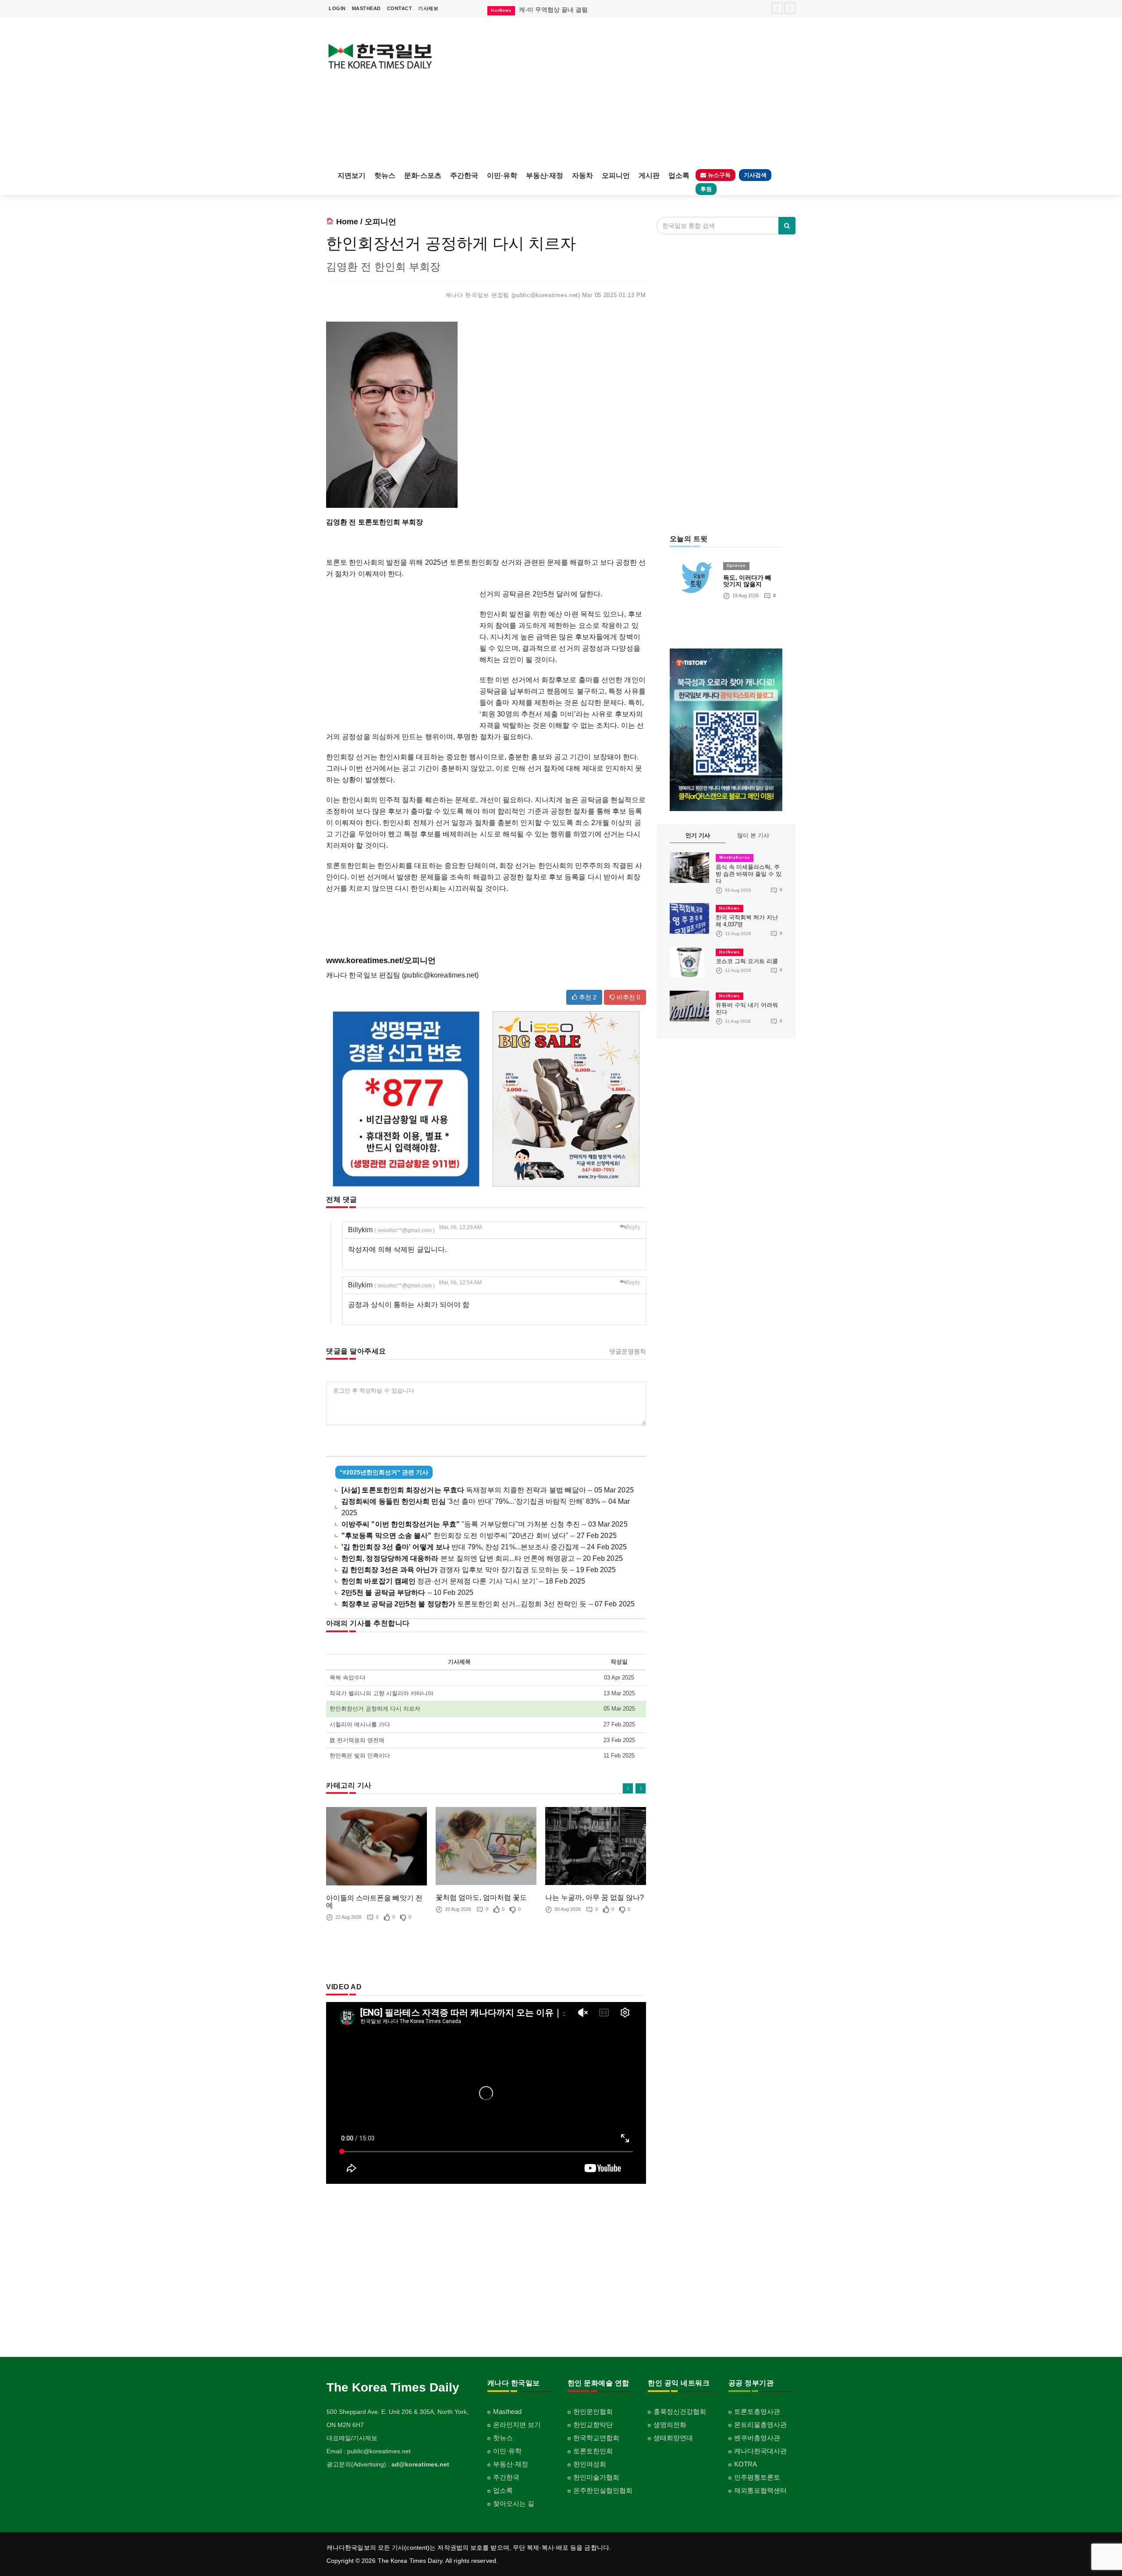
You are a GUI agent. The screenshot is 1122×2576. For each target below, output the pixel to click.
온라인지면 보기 (517, 2425)
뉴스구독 (718, 175)
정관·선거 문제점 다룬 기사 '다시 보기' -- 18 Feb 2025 (463, 1581)
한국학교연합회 (596, 2438)
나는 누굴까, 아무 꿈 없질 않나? (595, 1897)
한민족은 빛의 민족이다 (360, 1756)
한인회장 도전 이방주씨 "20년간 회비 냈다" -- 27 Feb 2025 (479, 1536)
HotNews (730, 908)
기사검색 (755, 175)
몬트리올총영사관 (760, 2425)
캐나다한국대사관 (760, 2451)
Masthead (507, 2411)
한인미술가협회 (596, 2477)
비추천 (628, 997)
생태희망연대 (673, 2438)
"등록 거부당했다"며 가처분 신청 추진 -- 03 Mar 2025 (485, 1524)
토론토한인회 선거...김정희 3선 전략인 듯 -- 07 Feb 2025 (488, 1604)
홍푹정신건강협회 (680, 2411)
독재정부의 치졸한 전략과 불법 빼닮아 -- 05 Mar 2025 (488, 1490)
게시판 (649, 175)
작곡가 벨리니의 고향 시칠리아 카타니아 (382, 1693)
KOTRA (746, 2464)
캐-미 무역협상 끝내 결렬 (553, 10)
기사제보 (428, 8)
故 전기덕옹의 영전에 (357, 1740)
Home (347, 222)
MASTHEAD (366, 8)
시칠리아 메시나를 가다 (360, 1724)
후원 (706, 189)
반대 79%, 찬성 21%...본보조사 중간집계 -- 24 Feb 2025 (484, 1547)
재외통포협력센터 (760, 2490)
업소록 (679, 175)
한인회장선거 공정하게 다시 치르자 (375, 1709)
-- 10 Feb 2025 (407, 1593)
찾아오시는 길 (514, 2503)
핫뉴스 (385, 175)
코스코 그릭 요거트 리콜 (747, 961)
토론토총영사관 (757, 2411)
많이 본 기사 (753, 835)
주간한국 (464, 175)
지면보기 (352, 175)
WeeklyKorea (735, 857)
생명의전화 (670, 2425)
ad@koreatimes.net (420, 2464)
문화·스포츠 (423, 175)
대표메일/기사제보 (352, 2438)
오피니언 (616, 175)
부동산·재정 (545, 175)
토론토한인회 (593, 2451)
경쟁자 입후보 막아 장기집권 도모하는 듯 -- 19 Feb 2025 (479, 1570)
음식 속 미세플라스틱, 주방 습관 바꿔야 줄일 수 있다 (749, 874)
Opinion (736, 566)
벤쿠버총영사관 (757, 2438)
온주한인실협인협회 (603, 2490)
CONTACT (400, 8)
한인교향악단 (593, 2425)
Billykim (391, 1230)
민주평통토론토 (757, 2477)
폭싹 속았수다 (348, 1678)
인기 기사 (698, 835)
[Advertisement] (621, 92)
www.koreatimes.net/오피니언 (381, 960)
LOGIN (337, 8)
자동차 (582, 175)
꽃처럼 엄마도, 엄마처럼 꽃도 (481, 1897)
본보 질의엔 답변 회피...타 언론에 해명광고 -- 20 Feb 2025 (482, 1558)
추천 (587, 997)
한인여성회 (590, 2464)
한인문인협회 (593, 2411)
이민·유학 (502, 175)
